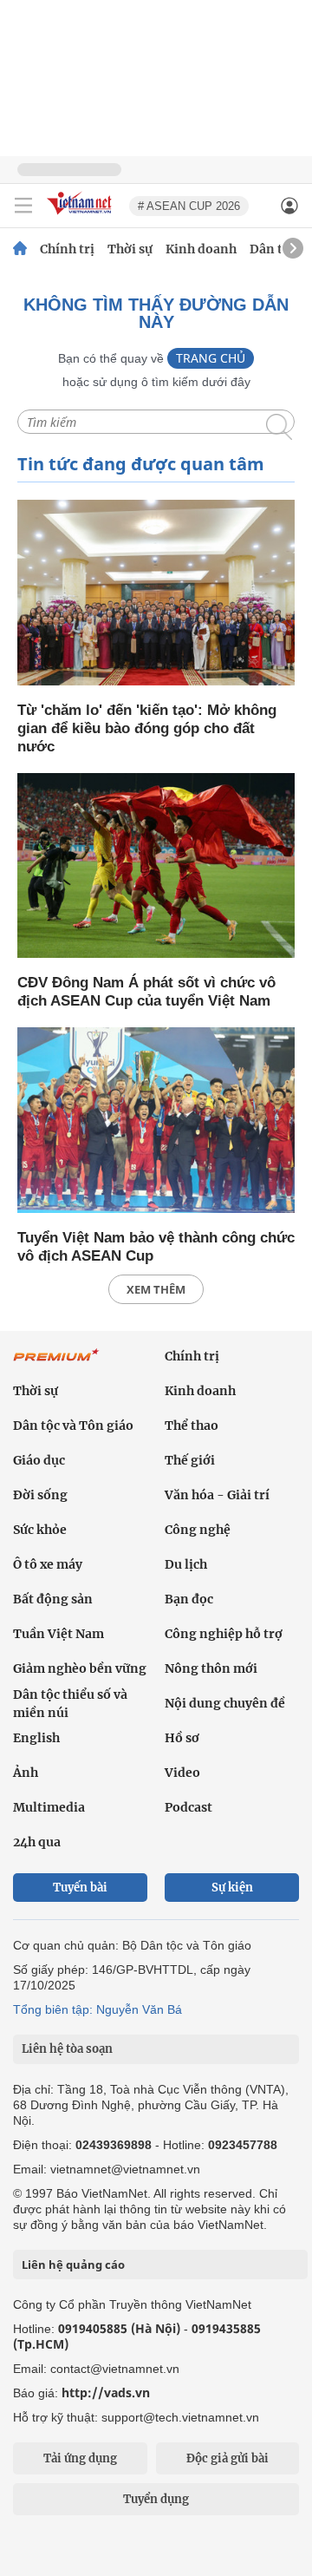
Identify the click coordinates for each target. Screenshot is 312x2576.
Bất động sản (53, 1599)
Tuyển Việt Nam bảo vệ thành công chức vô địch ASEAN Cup (156, 1247)
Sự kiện (232, 1888)
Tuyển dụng (156, 2499)
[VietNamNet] (20, 249)
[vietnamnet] (81, 216)
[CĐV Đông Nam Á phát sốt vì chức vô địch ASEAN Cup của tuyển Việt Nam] (156, 867)
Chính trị (67, 249)
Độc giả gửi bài (227, 2458)
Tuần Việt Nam (58, 1634)
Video (182, 1773)
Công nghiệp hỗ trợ (224, 1634)
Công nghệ (198, 1530)
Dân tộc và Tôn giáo (73, 1426)
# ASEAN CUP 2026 (189, 206)
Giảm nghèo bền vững (80, 1668)
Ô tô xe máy (48, 1564)
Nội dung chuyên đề (225, 1703)
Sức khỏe (40, 1530)
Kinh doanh (201, 249)
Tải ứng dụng (80, 2458)
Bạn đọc (189, 1599)
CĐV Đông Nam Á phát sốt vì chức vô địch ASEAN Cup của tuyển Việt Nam (146, 992)
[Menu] (23, 206)
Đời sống (40, 1495)
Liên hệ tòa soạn (67, 2049)
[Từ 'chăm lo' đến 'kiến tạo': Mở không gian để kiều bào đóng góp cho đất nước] (156, 594)
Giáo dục (39, 1460)
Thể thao (192, 1426)
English (36, 1738)
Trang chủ (211, 358)
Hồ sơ (182, 1738)
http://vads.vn (106, 2392)
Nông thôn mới (211, 1668)
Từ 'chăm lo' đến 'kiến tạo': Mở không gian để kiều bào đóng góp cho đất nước (147, 728)
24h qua (37, 1842)
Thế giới (190, 1460)
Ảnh (26, 1773)
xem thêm (156, 1289)
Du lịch (186, 1564)
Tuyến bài (80, 1888)
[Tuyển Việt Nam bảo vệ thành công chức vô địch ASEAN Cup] (156, 1121)
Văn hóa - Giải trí (217, 1495)
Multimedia (49, 1807)
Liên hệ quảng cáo (73, 2265)
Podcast (188, 1807)
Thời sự (130, 249)
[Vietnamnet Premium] (56, 1364)
